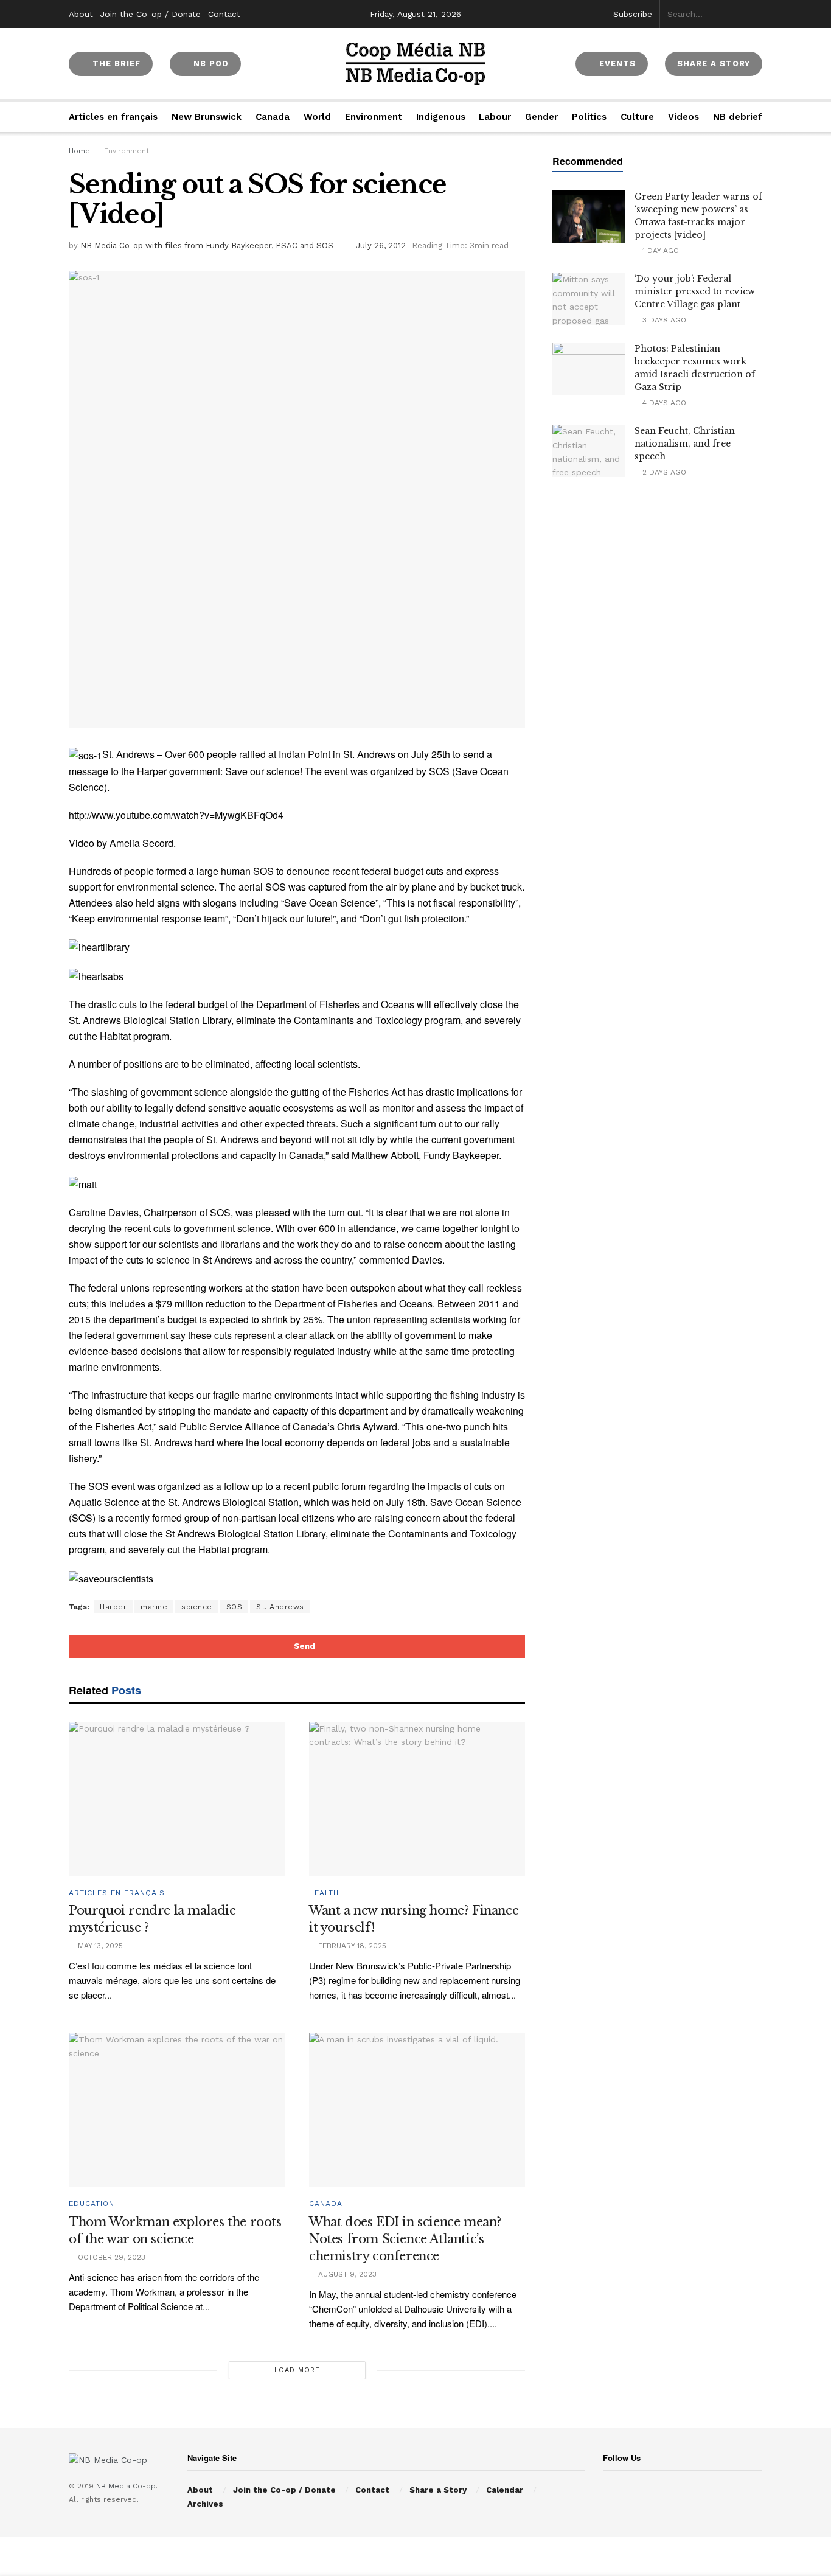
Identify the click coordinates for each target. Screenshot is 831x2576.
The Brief (115, 64)
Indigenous (441, 117)
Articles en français (113, 117)
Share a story (714, 64)
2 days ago (663, 472)
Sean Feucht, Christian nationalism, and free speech (685, 444)
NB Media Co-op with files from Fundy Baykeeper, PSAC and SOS (207, 245)
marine (154, 1607)
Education (92, 2204)
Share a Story (438, 2490)
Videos (683, 117)
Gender (541, 117)
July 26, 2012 (381, 245)
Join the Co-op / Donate (151, 14)
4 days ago (663, 403)
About (81, 14)
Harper (113, 1607)
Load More (297, 2370)
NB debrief (738, 117)
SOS (235, 1607)
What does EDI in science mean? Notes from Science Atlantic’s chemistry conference (405, 2239)
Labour (495, 117)
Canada (273, 117)
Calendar (505, 2490)
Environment (374, 117)
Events (616, 64)
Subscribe (633, 14)
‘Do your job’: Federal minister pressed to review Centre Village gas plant (695, 291)
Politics (589, 117)
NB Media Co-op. (127, 2486)
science (197, 1607)
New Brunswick (207, 117)
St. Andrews (280, 1607)
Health (324, 1893)
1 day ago (659, 251)
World (317, 117)
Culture (637, 117)
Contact (224, 14)
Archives (205, 2504)
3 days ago (663, 320)
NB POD (210, 64)
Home (79, 151)
